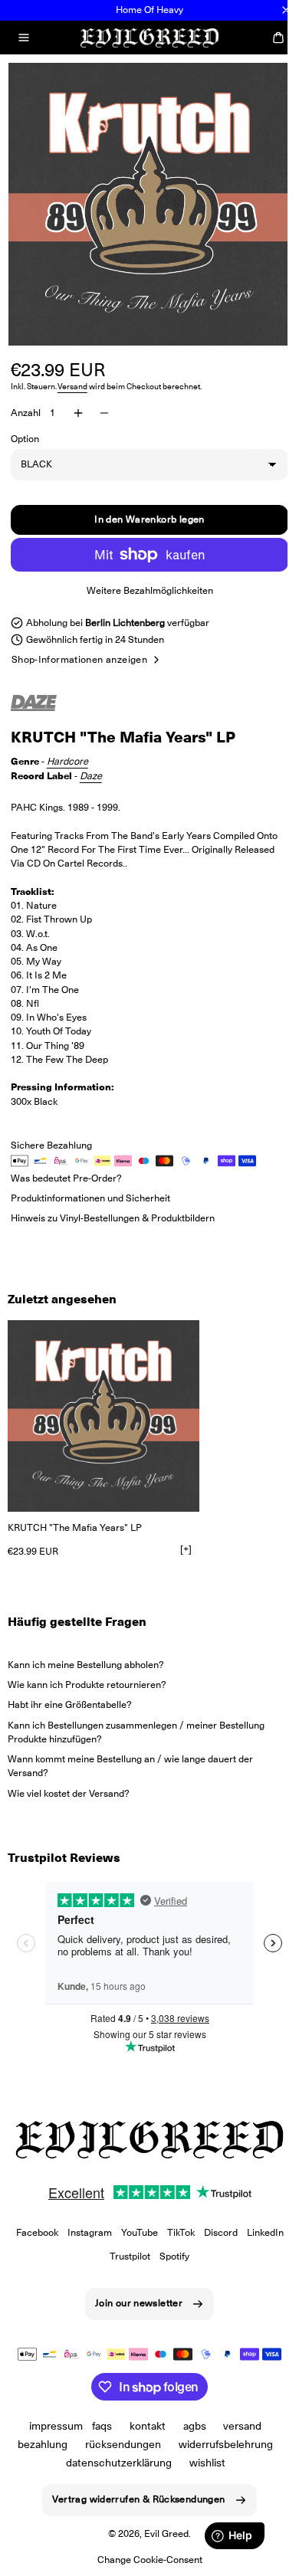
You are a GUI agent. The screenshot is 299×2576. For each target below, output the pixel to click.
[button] (24, 38)
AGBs (189, 2426)
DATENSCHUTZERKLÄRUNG (113, 2463)
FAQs (96, 2426)
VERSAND (237, 2426)
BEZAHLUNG (37, 2444)
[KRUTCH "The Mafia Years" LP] (103, 1404)
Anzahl (26, 401)
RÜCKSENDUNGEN (118, 2444)
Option (25, 427)
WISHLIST (201, 2463)
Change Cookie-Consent (144, 2560)
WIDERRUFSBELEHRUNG (220, 2444)
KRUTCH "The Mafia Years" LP (75, 1516)
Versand (72, 375)
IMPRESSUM (50, 2426)
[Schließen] (286, 10)
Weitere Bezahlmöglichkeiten (144, 579)
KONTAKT (141, 2426)
